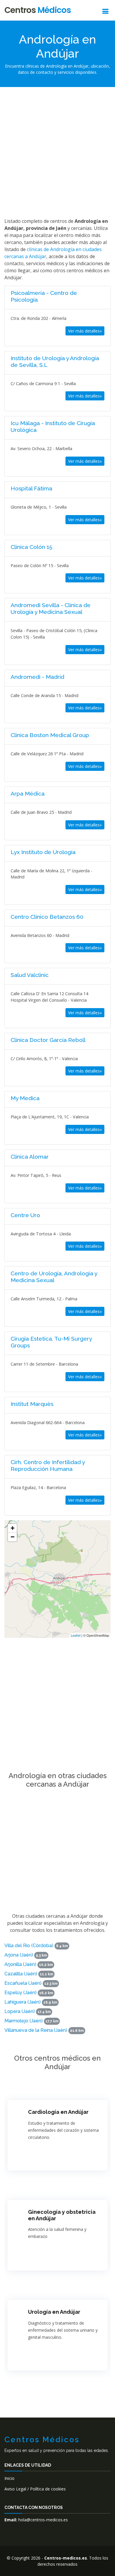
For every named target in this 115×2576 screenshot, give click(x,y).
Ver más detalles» (85, 331)
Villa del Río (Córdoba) (29, 1946)
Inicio (9, 2478)
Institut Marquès (32, 1404)
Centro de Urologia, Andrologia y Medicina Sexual (54, 1277)
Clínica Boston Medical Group (50, 735)
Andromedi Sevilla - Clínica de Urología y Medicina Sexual (51, 608)
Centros (38, 10)
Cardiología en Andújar (58, 2112)
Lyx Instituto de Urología (43, 852)
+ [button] (13, 1528)
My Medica (25, 1098)
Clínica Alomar (30, 1157)
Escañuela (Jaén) (23, 1983)
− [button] (13, 1537)
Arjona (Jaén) (19, 1955)
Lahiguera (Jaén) (23, 2002)
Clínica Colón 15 (31, 547)
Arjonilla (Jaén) (20, 1964)
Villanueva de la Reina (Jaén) (36, 2030)
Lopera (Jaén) (20, 2011)
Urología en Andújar (54, 2312)
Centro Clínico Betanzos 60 (47, 917)
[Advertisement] (57, 151)
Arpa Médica (28, 793)
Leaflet (76, 1635)
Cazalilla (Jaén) (21, 1974)
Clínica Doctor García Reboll (48, 1040)
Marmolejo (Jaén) (24, 2021)
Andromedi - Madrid (37, 677)
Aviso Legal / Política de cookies (35, 2489)
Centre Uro (25, 1215)
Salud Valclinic (30, 975)
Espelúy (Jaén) (20, 1993)
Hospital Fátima (31, 488)
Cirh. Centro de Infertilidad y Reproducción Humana (48, 1465)
